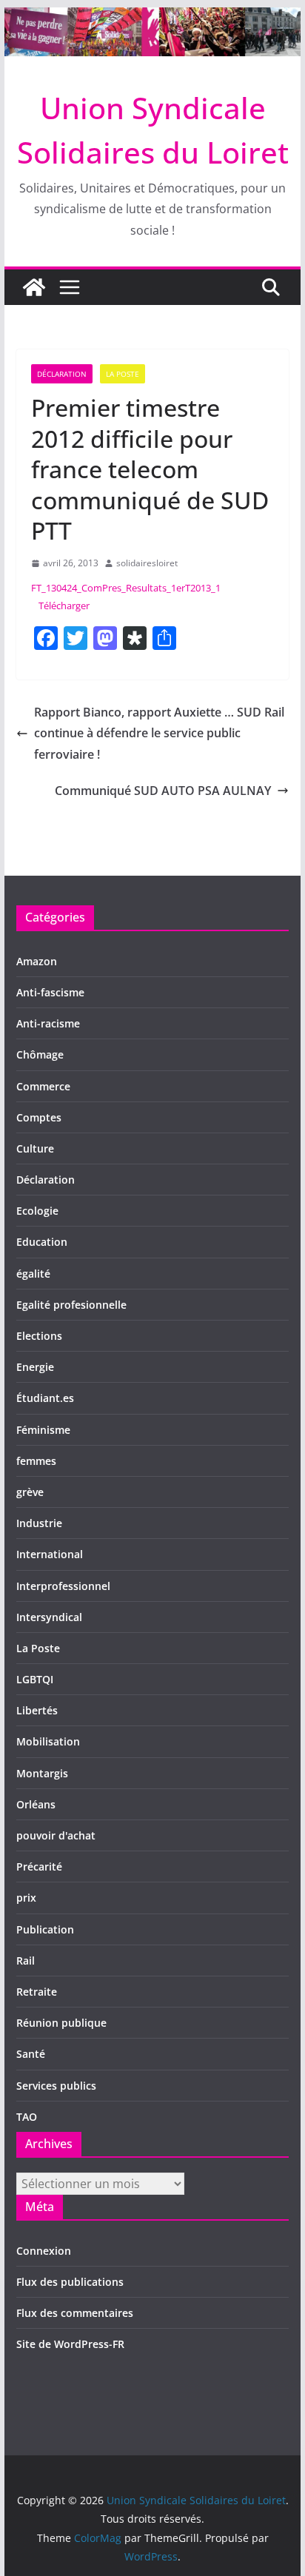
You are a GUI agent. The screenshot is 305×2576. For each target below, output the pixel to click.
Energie (35, 1367)
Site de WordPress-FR (70, 2344)
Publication (45, 1929)
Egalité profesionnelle (71, 1305)
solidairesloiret (147, 563)
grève (30, 1492)
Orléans (36, 1804)
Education (42, 1242)
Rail (26, 1960)
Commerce (43, 1086)
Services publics (56, 2086)
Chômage (40, 1054)
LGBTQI (35, 1679)
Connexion (44, 2251)
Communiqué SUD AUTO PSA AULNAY (163, 791)
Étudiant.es (45, 1398)
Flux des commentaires (75, 2313)
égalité (33, 1274)
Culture (35, 1148)
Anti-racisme (48, 1023)
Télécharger (64, 606)
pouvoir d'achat (56, 1835)
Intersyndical (49, 1617)
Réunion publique (61, 2023)
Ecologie (37, 1211)
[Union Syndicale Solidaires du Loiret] (152, 18)
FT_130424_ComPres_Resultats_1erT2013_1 (126, 588)
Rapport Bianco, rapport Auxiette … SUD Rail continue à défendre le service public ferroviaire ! (159, 734)
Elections (39, 1336)
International (50, 1554)
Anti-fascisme (50, 992)
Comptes (39, 1117)
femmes (36, 1461)
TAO (27, 2117)
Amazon (37, 961)
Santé (31, 2054)
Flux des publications (70, 2282)
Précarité (39, 1866)
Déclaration (62, 374)
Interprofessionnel (63, 1586)
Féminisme (43, 1430)
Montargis (42, 1773)
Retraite (37, 1992)
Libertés (37, 1710)
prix (26, 1898)
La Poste (123, 374)
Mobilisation (48, 1741)
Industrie (39, 1523)
